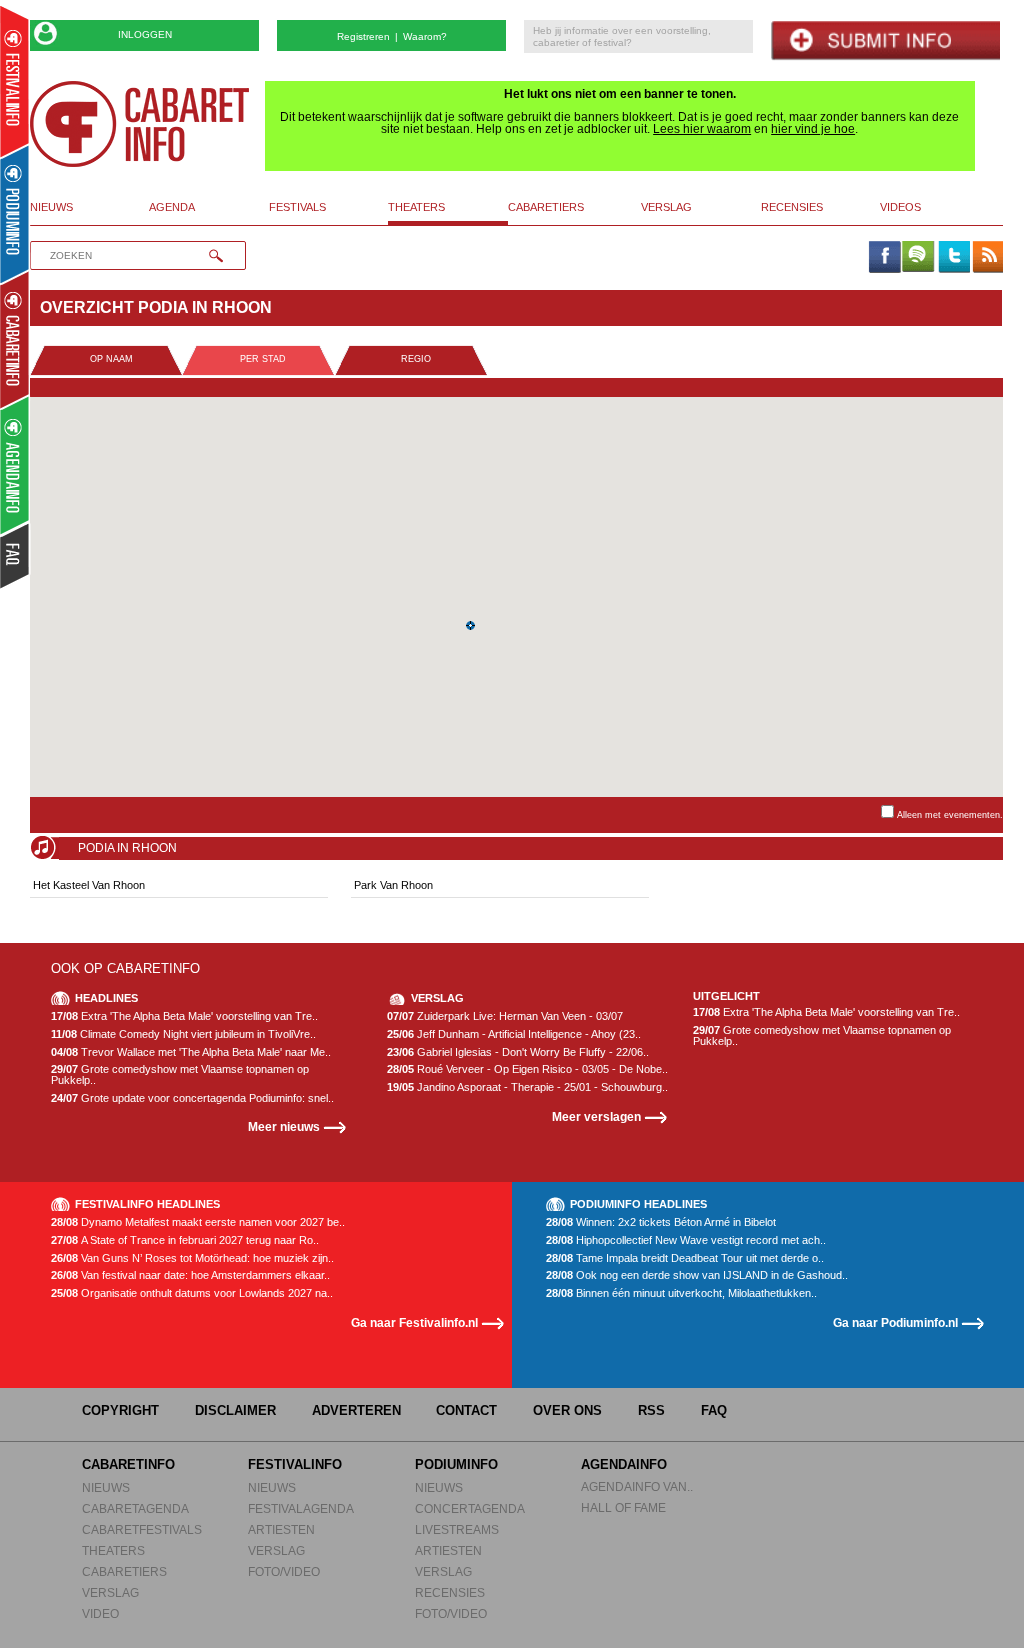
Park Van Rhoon (393, 885)
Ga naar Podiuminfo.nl (895, 1322)
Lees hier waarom (702, 129)
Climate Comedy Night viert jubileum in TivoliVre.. (183, 1034)
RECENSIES (450, 1592)
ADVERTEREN (356, 1410)
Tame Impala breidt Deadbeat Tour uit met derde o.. (685, 1258)
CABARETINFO (128, 1464)
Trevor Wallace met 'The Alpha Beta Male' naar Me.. (191, 1052)
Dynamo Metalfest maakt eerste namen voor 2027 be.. (198, 1222)
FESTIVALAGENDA (301, 1508)
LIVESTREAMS (457, 1529)
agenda (172, 207)
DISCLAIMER (235, 1410)
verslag (666, 207)
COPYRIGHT (120, 1410)
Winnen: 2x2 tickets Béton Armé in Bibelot (661, 1222)
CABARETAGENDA (135, 1508)
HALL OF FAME (623, 1507)
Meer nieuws (284, 1126)
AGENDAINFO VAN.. (637, 1486)
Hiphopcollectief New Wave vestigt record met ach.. (686, 1240)
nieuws (51, 207)
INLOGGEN (145, 34)
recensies (792, 207)
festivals (297, 207)
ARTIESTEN (281, 1529)
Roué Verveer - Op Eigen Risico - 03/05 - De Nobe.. (527, 1069)
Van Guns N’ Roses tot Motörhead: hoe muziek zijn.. (192, 1258)
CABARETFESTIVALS (142, 1529)
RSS (651, 1410)
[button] (470, 625)
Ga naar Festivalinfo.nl (414, 1322)
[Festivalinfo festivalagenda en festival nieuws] (14, 81)
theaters (416, 207)
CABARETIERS (124, 1571)
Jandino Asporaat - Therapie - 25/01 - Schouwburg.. (527, 1087)
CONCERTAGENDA (470, 1508)
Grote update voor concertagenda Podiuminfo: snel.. (192, 1098)
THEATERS (113, 1550)
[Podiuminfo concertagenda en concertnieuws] (15, 213)
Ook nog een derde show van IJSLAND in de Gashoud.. (697, 1275)
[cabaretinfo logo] (140, 124)
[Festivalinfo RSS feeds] (988, 258)
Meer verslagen (596, 1116)
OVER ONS (567, 1410)
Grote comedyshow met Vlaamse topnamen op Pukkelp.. (180, 1074)
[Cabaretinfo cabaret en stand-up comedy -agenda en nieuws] (14, 339)
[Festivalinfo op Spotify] (918, 258)
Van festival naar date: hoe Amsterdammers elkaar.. (190, 1275)
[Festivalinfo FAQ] (15, 556)
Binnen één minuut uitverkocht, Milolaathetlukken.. (681, 1293)
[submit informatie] (885, 40)
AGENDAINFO (624, 1464)
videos (900, 207)
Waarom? (425, 36)
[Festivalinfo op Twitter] (953, 258)
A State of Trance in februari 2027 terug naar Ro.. (185, 1240)
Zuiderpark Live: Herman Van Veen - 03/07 (505, 1016)
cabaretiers (546, 207)
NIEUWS (106, 1487)
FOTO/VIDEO (284, 1571)
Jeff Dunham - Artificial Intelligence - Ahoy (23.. (514, 1034)
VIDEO (100, 1613)
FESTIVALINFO (295, 1464)
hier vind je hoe (813, 129)
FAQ (714, 1410)
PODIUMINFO (456, 1464)
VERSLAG (110, 1592)
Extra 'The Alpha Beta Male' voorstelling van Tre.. (184, 1016)
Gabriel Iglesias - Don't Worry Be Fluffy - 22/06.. (518, 1052)
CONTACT (466, 1410)
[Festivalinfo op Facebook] (884, 258)
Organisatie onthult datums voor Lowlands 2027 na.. (192, 1293)
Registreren (363, 36)
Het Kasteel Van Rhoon (89, 885)
